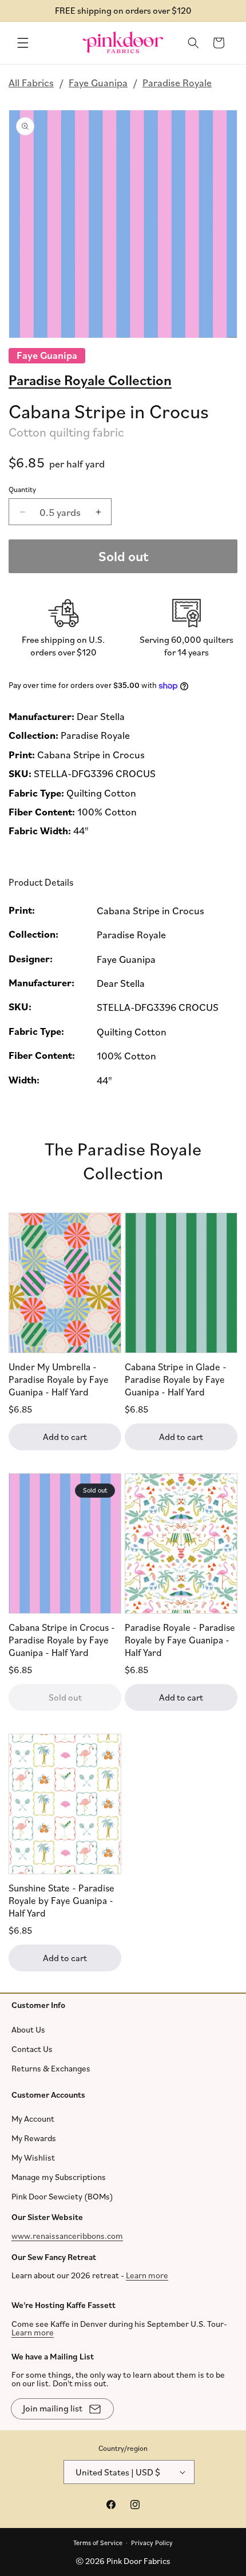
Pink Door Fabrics (138, 2561)
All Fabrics (31, 82)
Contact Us (32, 2048)
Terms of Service (98, 2542)
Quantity (22, 489)
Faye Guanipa (98, 82)
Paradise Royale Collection (90, 379)
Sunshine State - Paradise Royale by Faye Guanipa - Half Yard (61, 1900)
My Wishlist (33, 2157)
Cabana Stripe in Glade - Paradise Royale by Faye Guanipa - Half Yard (176, 1379)
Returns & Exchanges (51, 2068)
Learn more (147, 2275)
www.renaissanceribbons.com (67, 2235)
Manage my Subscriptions (59, 2177)
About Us (28, 2029)
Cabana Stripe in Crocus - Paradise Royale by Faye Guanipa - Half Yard (62, 1640)
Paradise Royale (177, 82)
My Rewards (34, 2138)
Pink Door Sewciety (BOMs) (62, 2196)
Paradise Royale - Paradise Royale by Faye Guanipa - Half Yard (180, 1640)
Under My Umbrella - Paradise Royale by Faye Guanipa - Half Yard (59, 1379)
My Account (33, 2119)
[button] (23, 43)
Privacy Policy (152, 2542)
